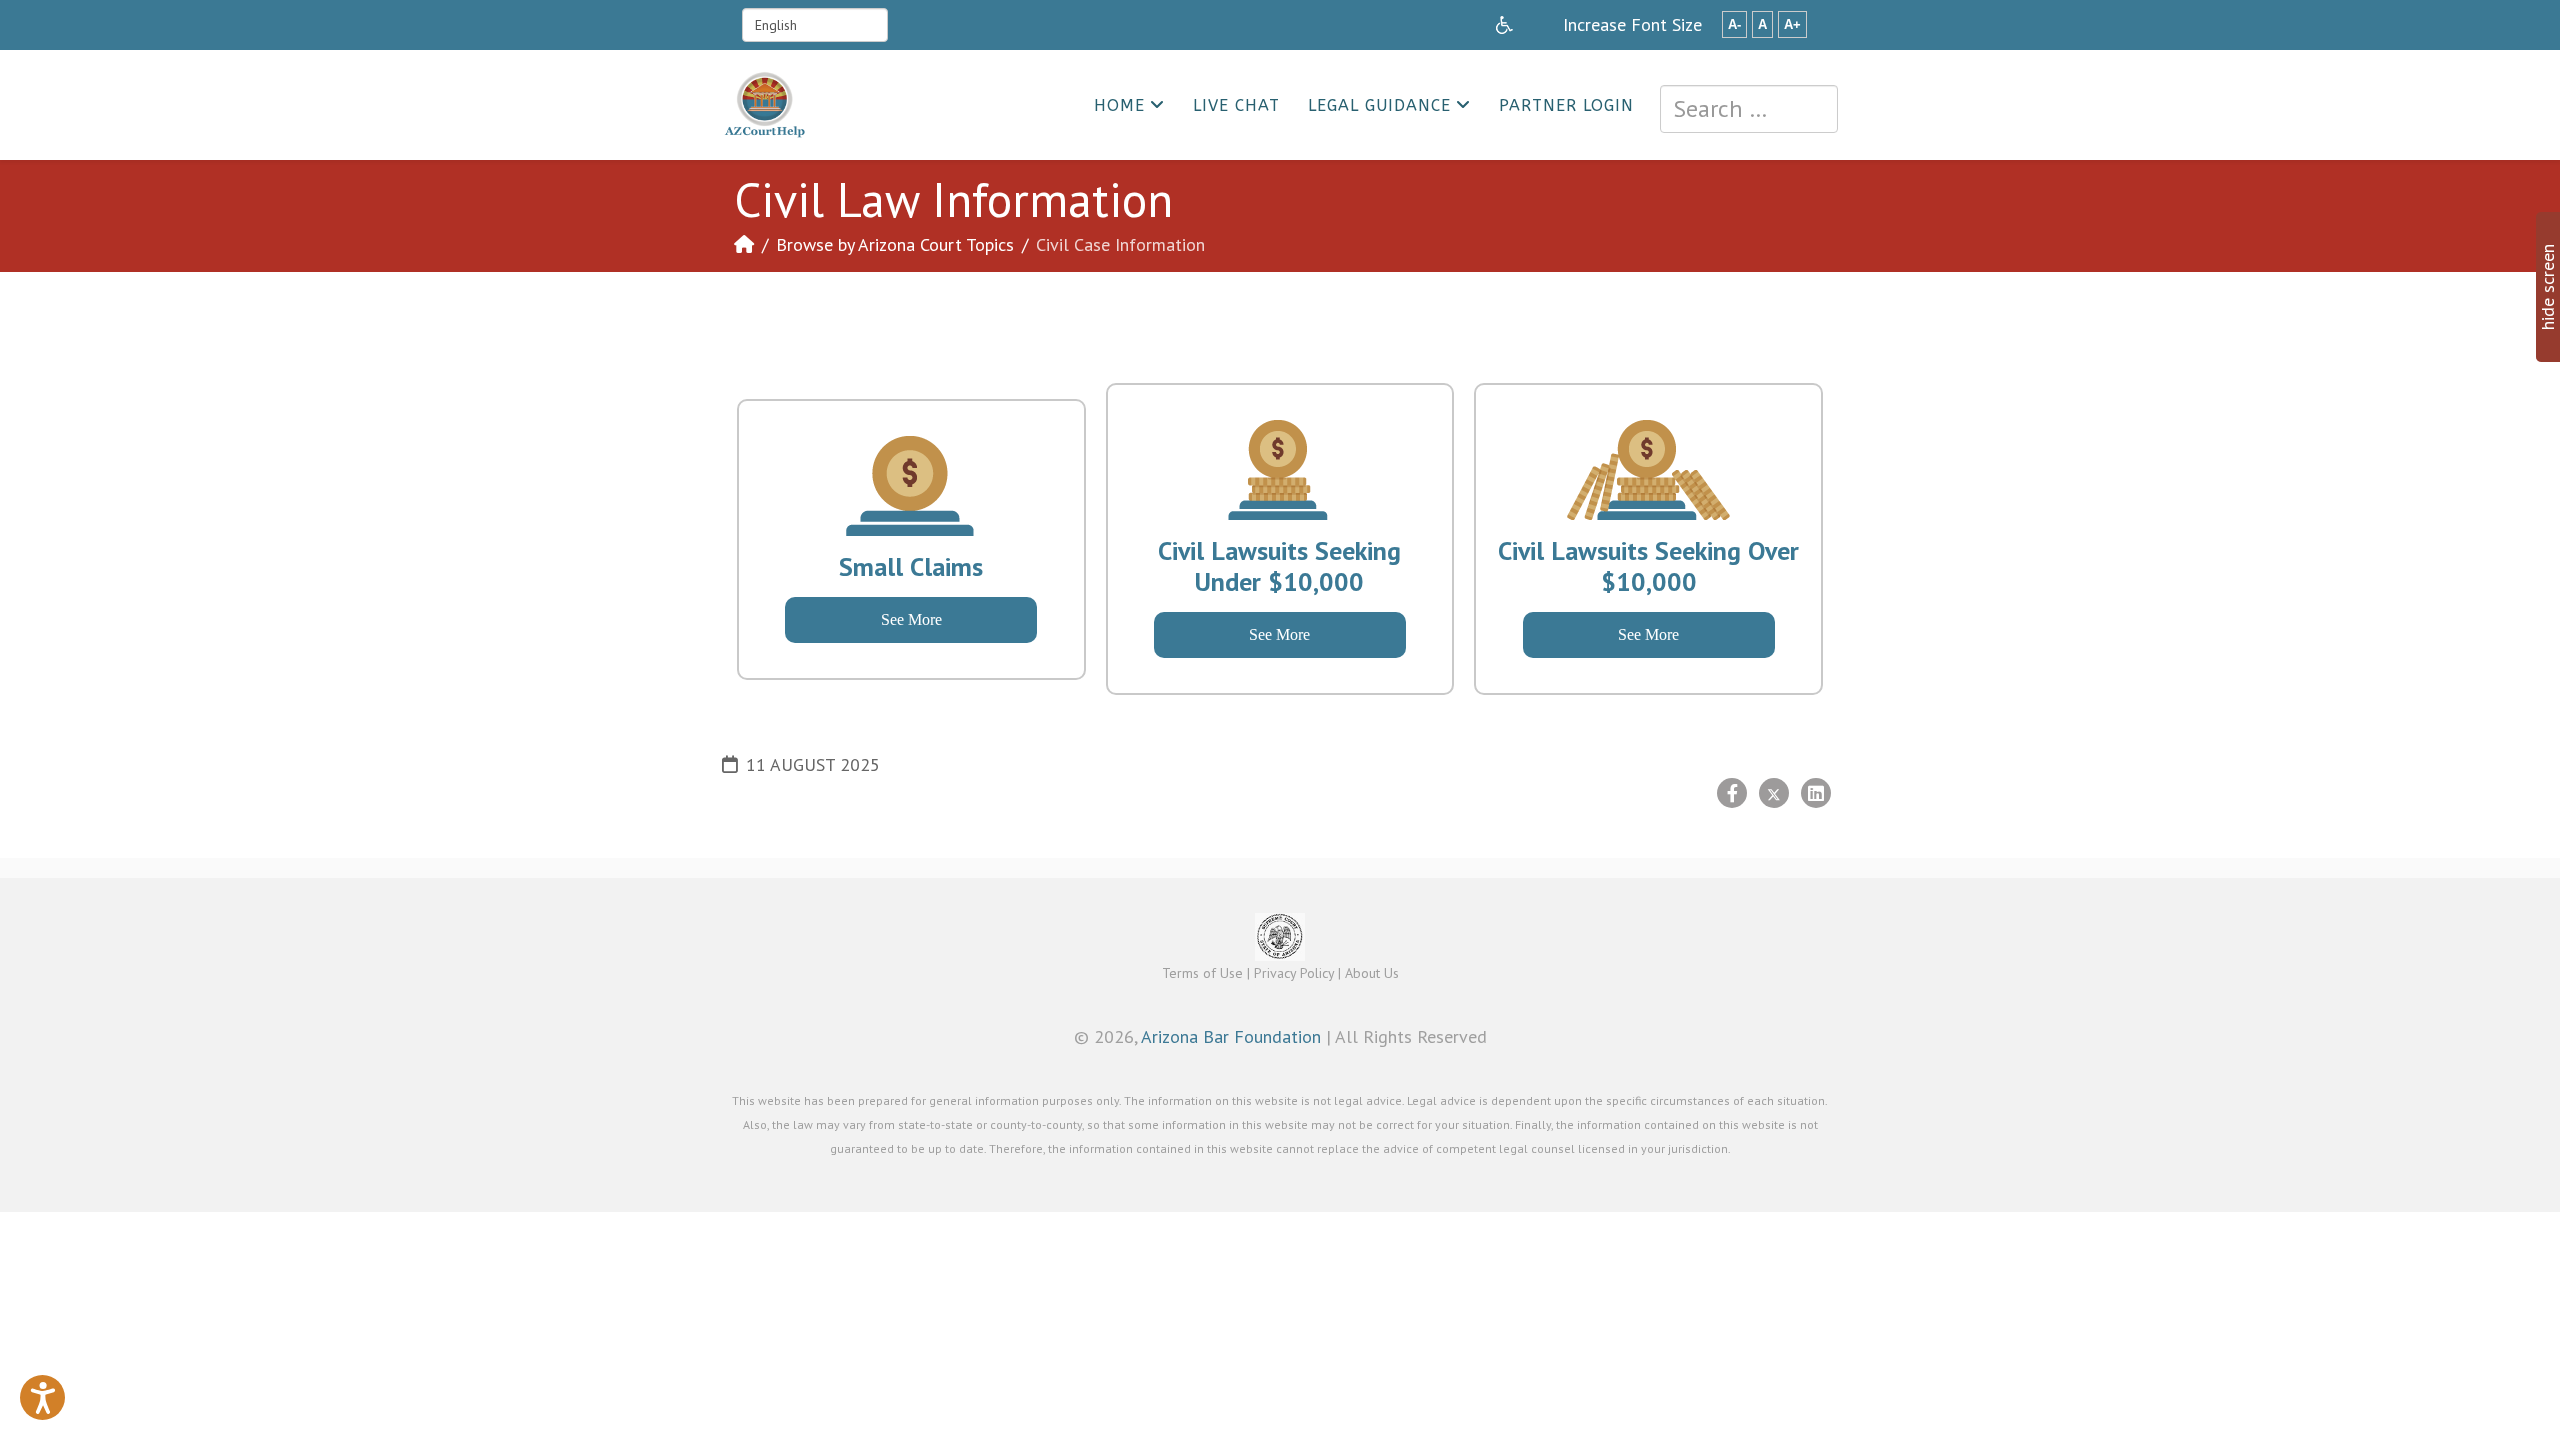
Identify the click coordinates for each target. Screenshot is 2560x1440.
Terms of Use (1202, 973)
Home (1119, 105)
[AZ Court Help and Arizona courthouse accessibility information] (1504, 25)
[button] (42, 1397)
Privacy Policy (1294, 973)
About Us (1372, 973)
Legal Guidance (1379, 105)
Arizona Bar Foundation (1231, 1036)
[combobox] (1749, 109)
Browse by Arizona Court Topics (895, 244)
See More (911, 619)
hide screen (2547, 287)
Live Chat (1236, 105)
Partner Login (1566, 105)
